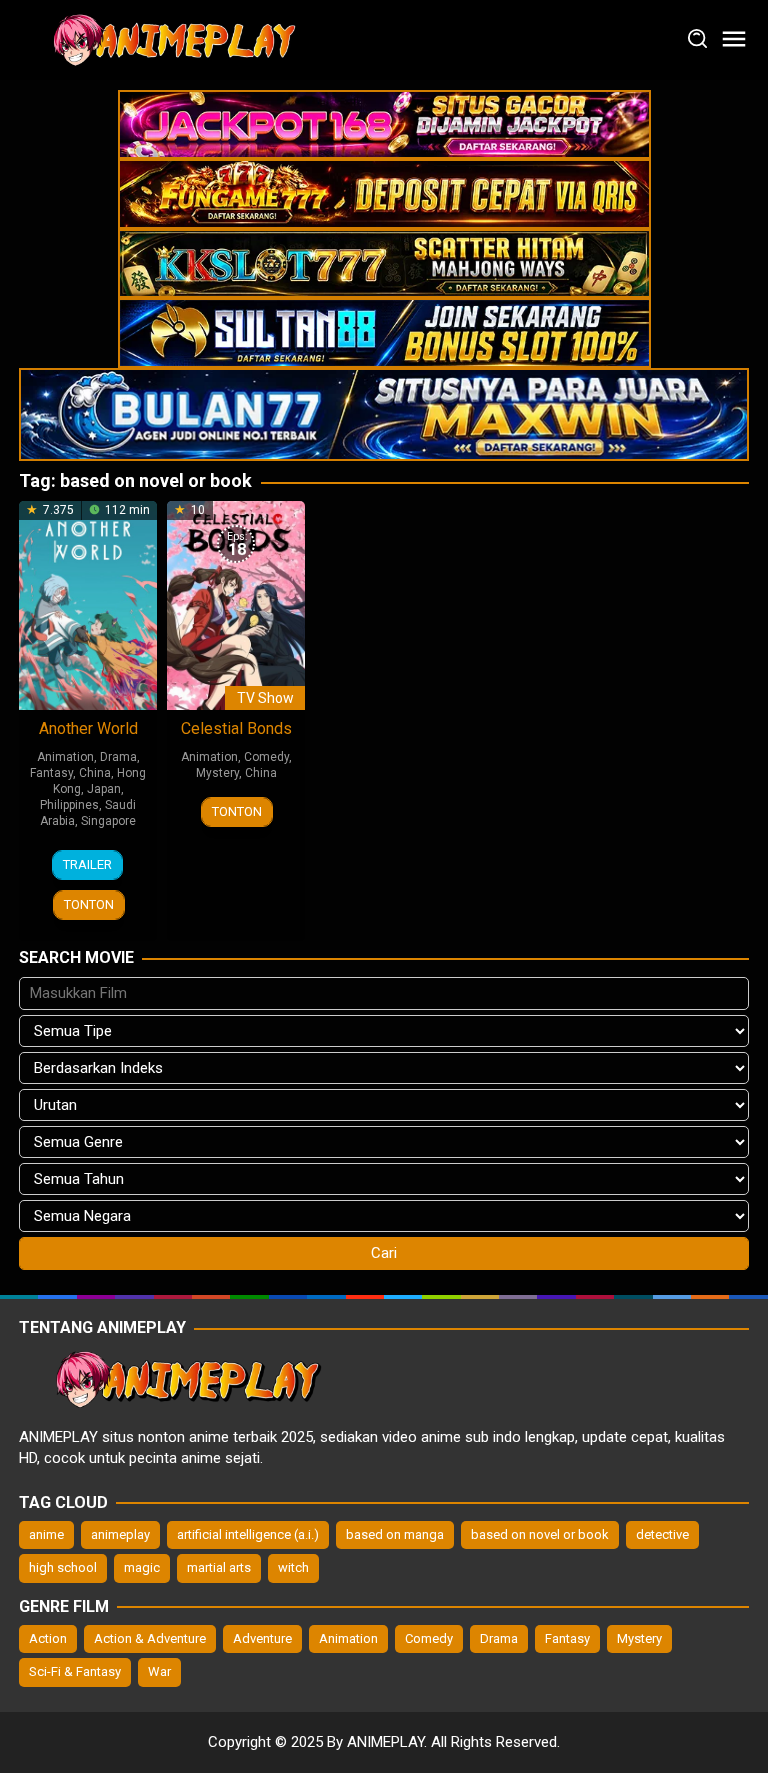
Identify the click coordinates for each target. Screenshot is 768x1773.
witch (293, 1567)
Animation (65, 757)
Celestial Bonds (236, 728)
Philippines (69, 805)
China (95, 773)
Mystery (217, 773)
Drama (118, 757)
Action (48, 1638)
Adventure (262, 1638)
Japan (104, 789)
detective (662, 1534)
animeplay (120, 1534)
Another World (88, 728)
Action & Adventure (150, 1638)
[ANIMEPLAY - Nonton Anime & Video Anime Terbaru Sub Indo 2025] (169, 39)
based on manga (395, 1534)
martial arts (219, 1567)
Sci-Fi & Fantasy (75, 1671)
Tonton (89, 904)
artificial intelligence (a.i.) (248, 1534)
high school (63, 1567)
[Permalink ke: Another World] (88, 604)
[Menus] (734, 40)
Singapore (108, 821)
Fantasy (51, 773)
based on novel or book (540, 1534)
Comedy (266, 757)
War (159, 1671)
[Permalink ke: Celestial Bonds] (236, 604)
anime (46, 1534)
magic (142, 1567)
